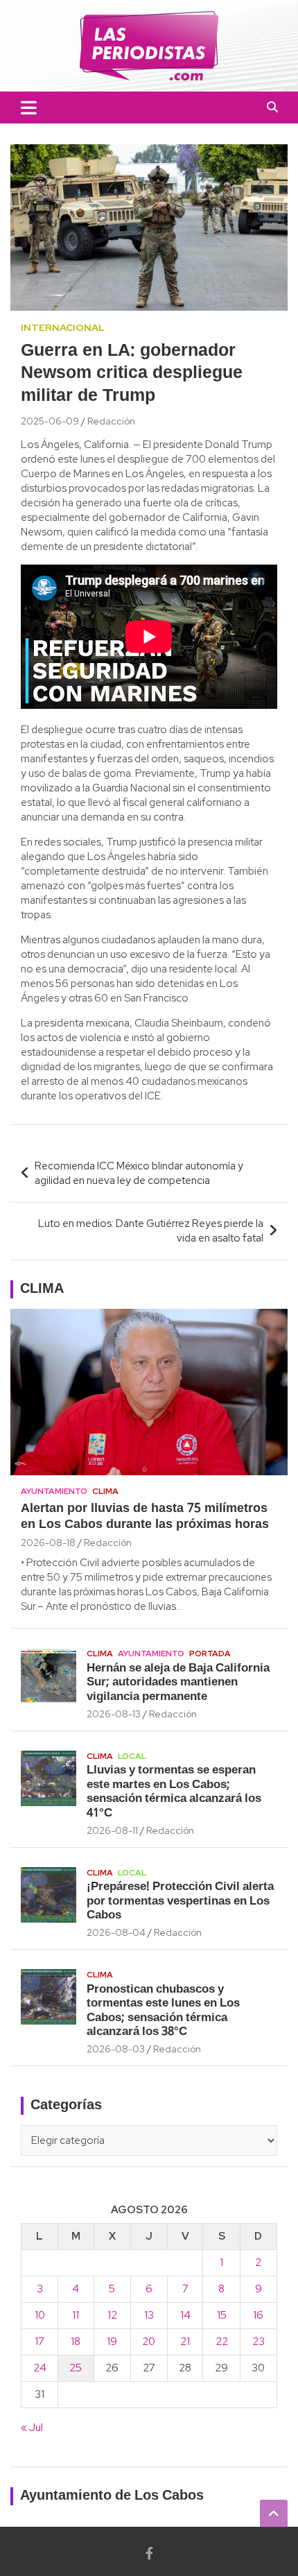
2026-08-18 (48, 1543)
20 (149, 2342)
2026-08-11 (112, 1830)
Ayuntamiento (54, 1491)
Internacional (63, 327)
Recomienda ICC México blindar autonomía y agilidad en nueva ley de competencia (139, 1173)
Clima (105, 1491)
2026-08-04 (116, 1932)
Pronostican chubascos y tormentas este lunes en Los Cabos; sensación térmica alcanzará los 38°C (163, 2011)
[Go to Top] (274, 2514)
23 (258, 2342)
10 (40, 2315)
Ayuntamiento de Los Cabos (112, 2496)
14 (185, 2315)
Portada (210, 1654)
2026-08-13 (114, 1714)
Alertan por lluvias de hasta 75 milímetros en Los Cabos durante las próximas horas (145, 1517)
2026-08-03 (116, 2049)
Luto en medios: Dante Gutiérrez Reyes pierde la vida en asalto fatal (151, 1231)
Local (132, 1756)
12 (112, 2315)
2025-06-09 (50, 421)
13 (149, 2315)
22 (222, 2342)
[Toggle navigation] (29, 108)
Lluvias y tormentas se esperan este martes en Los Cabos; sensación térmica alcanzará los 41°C (174, 1792)
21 (185, 2342)
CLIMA (42, 1289)
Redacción (111, 421)
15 (222, 2315)
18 (76, 2342)
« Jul (32, 2428)
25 (76, 2368)
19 (112, 2342)
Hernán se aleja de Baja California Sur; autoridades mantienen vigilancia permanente (178, 1683)
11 (76, 2315)
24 (40, 2368)
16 (258, 2315)
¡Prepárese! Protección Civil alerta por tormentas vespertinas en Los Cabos (180, 1901)
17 (40, 2342)
